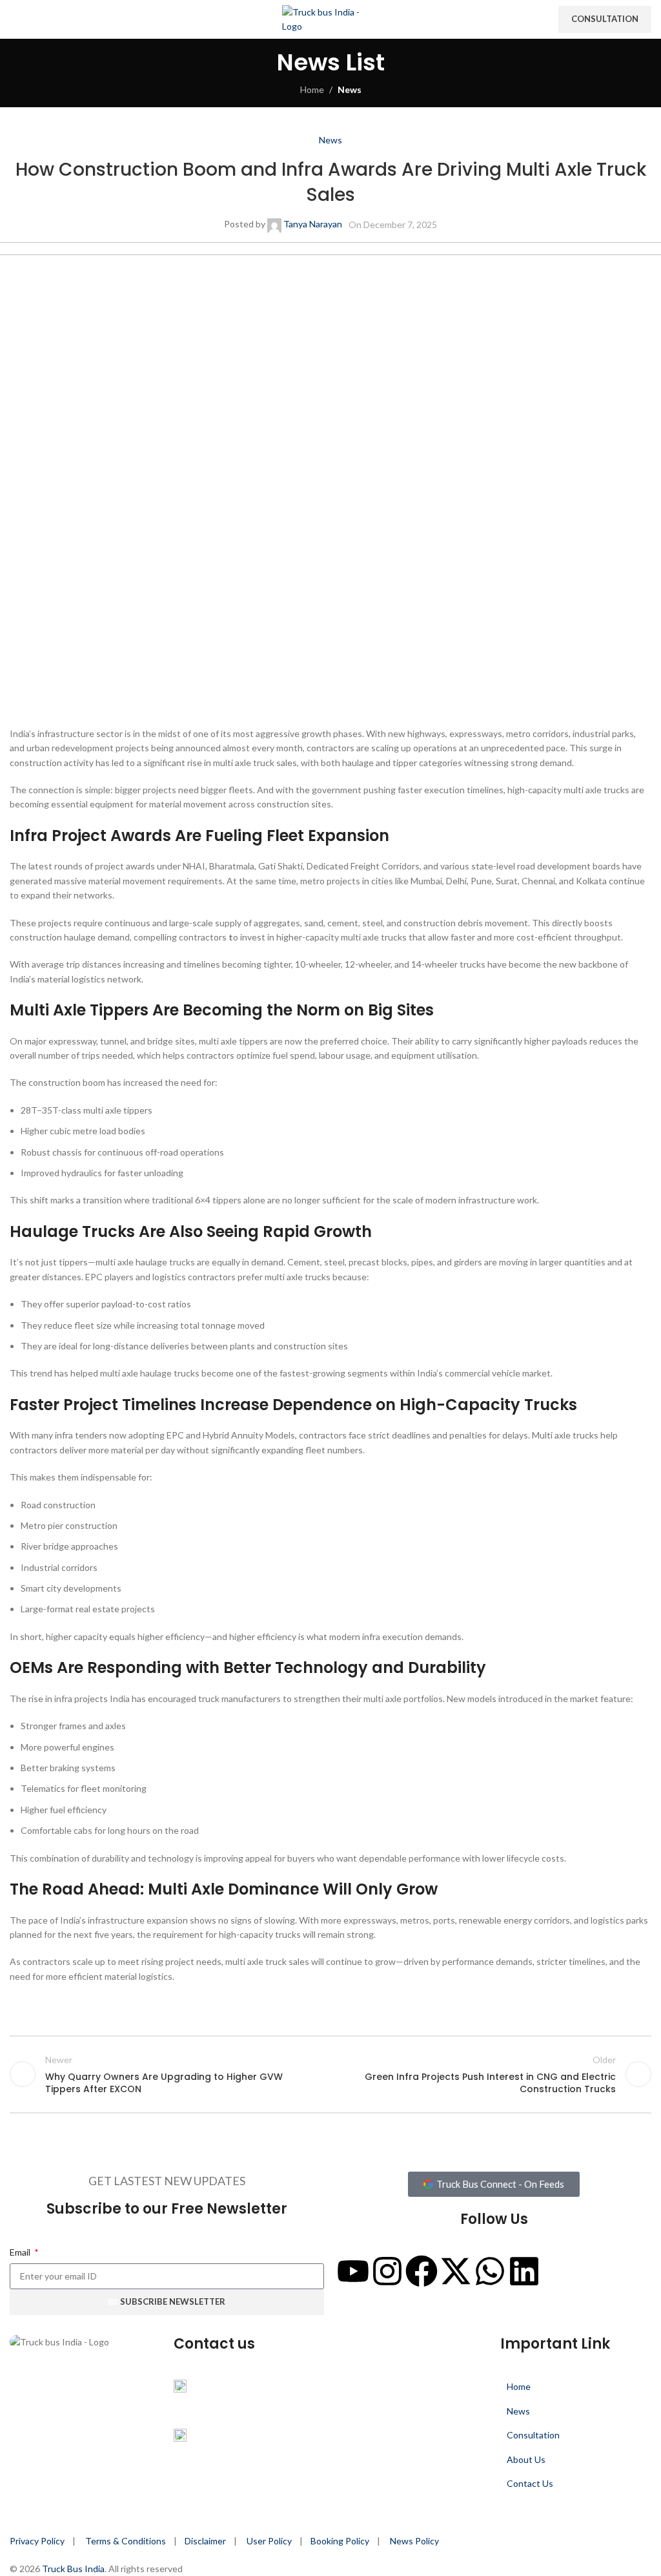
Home (312, 89)
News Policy (414, 2541)
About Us (526, 2459)
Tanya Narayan (313, 224)
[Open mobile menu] (15, 19)
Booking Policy (340, 2541)
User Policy (269, 2541)
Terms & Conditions (127, 2541)
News (350, 89)
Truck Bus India (73, 2569)
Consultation (605, 19)
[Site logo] (330, 18)
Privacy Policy (37, 2541)
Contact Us (530, 2483)
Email (21, 2252)
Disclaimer (205, 2541)
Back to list (330, 2074)
